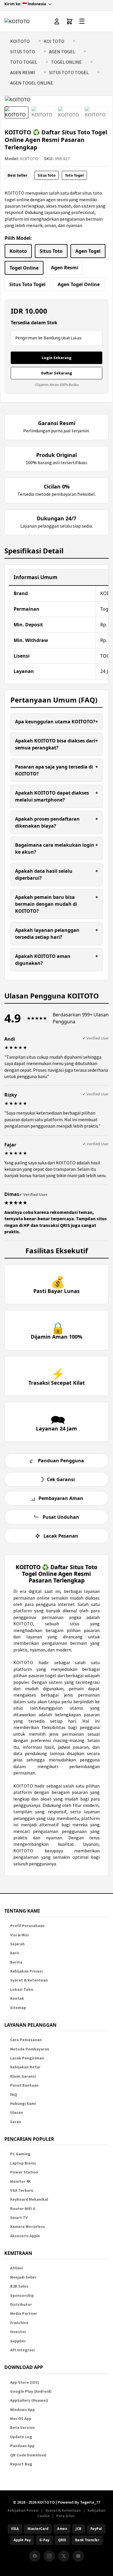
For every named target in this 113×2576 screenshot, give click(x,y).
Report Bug (21, 2464)
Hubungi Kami (23, 2104)
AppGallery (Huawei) (29, 2400)
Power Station (24, 2172)
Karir (15, 1953)
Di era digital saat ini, (37, 1591)
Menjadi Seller (23, 2277)
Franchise (19, 2323)
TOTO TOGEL (24, 62)
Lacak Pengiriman (27, 2058)
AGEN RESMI (23, 72)
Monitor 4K (20, 2181)
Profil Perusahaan (27, 1926)
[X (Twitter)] (64, 2556)
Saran (16, 2122)
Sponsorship (22, 2296)
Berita (16, 1962)
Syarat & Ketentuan (29, 1980)
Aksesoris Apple (25, 2236)
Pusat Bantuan (24, 2085)
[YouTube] (78, 2556)
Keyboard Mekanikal (29, 2199)
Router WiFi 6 (23, 2209)
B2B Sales (19, 2286)
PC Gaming (20, 2154)
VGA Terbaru (22, 2190)
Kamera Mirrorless (28, 2227)
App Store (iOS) (25, 2382)
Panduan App (22, 2446)
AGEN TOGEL (62, 52)
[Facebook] (35, 2556)
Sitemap (18, 2008)
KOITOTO (20, 41)
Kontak (17, 1998)
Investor (18, 2332)
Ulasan (17, 2113)
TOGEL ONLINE (66, 62)
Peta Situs (65, 2516)
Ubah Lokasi (71, 338)
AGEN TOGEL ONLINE (32, 83)
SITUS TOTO (23, 52)
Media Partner (24, 2314)
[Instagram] (49, 2556)
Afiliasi (17, 2268)
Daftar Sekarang (57, 373)
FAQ (14, 2095)
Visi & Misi (19, 1935)
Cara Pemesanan (26, 2040)
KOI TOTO (54, 41)
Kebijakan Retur (25, 2067)
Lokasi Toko (22, 1989)
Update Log (21, 2437)
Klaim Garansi (23, 2076)
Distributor (21, 2305)
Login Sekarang (57, 358)
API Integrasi (22, 2350)
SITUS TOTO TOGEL (69, 72)
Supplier (18, 2341)
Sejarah (17, 1944)
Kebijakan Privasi (26, 1971)
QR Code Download (28, 2455)
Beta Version (22, 2428)
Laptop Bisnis (23, 2163)
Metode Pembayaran (30, 2049)
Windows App (22, 2410)
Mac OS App (21, 2419)
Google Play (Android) (31, 2391)
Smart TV (19, 2218)
